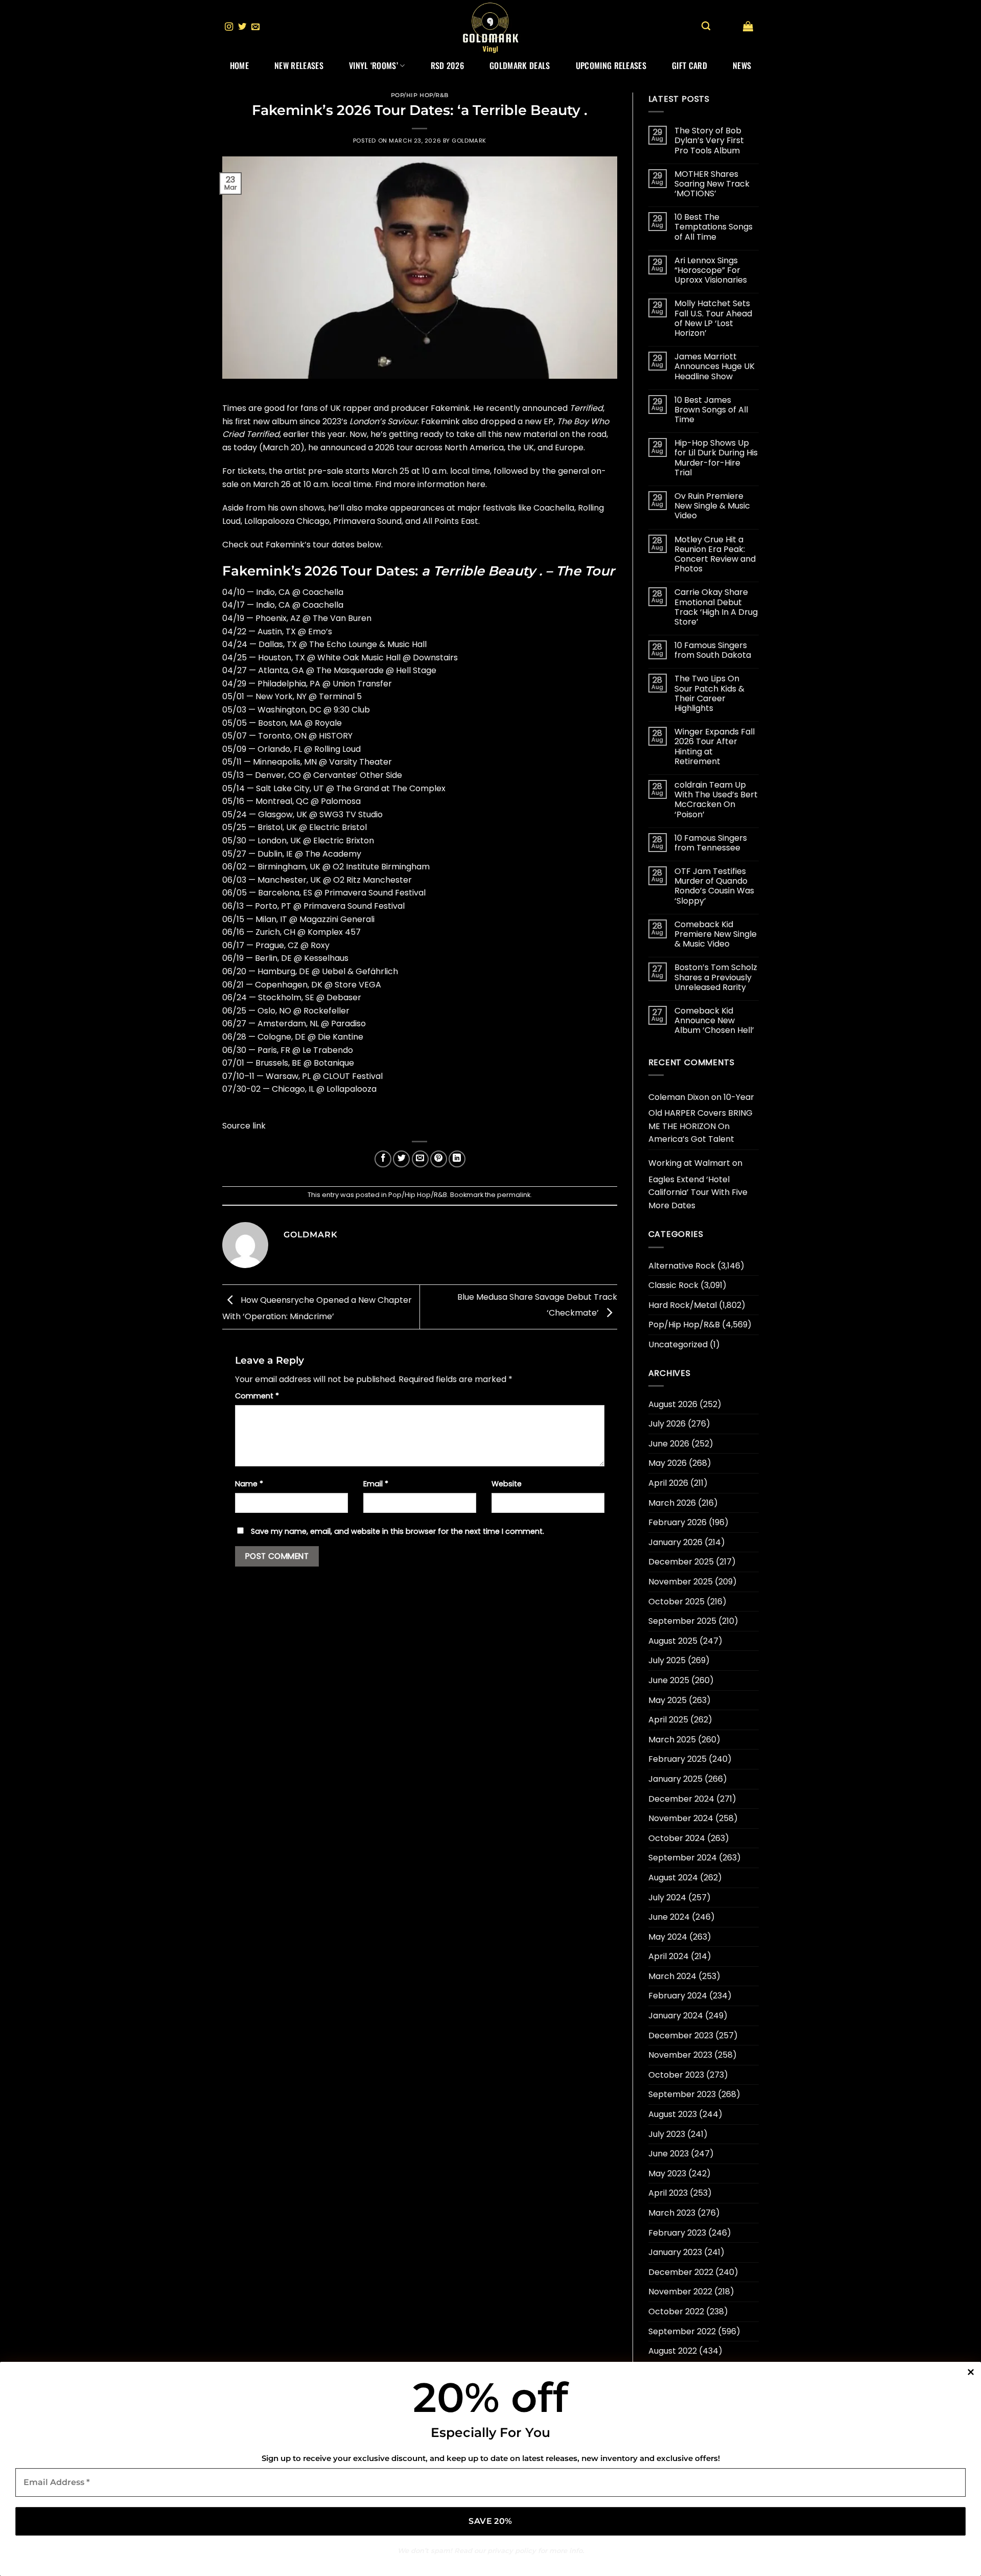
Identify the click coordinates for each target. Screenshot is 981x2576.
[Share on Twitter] (401, 1159)
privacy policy (512, 2550)
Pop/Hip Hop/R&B (420, 95)
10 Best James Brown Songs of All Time (711, 410)
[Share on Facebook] (383, 1159)
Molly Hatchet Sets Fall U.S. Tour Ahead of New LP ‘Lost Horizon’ (713, 318)
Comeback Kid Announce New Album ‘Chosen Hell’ (714, 1021)
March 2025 (672, 1740)
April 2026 (668, 1483)
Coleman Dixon (679, 1097)
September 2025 (682, 1621)
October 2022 (676, 2311)
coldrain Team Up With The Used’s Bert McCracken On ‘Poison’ (716, 800)
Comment (257, 1396)
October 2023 (676, 2075)
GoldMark (469, 141)
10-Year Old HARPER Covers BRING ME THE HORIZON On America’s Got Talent (701, 1118)
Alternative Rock (682, 1266)
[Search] (706, 26)
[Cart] (748, 26)
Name (249, 1484)
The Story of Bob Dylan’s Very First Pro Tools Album (709, 141)
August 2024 (673, 1878)
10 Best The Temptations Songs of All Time (714, 227)
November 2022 (680, 2292)
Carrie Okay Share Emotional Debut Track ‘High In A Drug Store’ (716, 607)
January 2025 (675, 1779)
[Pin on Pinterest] (439, 1159)
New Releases (299, 65)
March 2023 (672, 2213)
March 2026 (672, 1503)
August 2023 (673, 2114)
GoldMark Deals (520, 65)
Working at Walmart (689, 1163)
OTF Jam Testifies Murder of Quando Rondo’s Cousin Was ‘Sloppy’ (714, 886)
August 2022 (673, 2351)
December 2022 (681, 2272)
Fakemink (450, 408)
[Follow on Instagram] (229, 27)
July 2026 (667, 1424)
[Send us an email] (255, 27)
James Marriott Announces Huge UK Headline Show (715, 366)
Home (239, 65)
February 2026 (678, 1522)
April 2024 (669, 1956)
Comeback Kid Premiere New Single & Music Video (716, 934)
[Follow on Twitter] (242, 27)
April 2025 (668, 1720)
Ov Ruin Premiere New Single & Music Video (712, 506)
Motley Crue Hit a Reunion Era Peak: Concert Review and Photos (715, 554)
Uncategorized (678, 1344)
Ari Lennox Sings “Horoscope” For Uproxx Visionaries (711, 270)
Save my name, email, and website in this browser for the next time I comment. (398, 1531)
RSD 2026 (448, 65)
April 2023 (668, 2193)
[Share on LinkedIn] (457, 1159)
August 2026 (673, 1404)
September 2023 (682, 2094)
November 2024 (681, 1818)
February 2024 (678, 1996)
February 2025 (678, 1759)
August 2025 (673, 1641)
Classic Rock (673, 1285)
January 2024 (676, 2016)
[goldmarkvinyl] (491, 27)
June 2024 (669, 1917)
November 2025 (681, 1582)
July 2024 (667, 1897)
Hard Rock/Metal (683, 1305)
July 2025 (667, 1660)
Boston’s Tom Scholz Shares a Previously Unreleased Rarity (716, 977)
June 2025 (669, 1680)
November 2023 (680, 2055)
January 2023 (675, 2252)
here (476, 484)
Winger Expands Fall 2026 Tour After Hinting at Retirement (715, 746)
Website (507, 1484)
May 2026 (668, 1463)
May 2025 (668, 1700)
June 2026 (669, 1444)
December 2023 (681, 2035)
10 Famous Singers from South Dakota (713, 650)
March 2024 (672, 1976)
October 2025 (676, 1602)
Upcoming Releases (611, 65)
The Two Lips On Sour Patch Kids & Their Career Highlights (709, 693)
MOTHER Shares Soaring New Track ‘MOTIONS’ (712, 184)
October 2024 (677, 1838)
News (742, 65)
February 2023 (677, 2233)
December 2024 (681, 1799)
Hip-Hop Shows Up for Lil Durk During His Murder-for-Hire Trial (716, 458)
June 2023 (669, 2154)
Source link (244, 1126)
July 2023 (667, 2134)
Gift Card (690, 65)
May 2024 (668, 1937)
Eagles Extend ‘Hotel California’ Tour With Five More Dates (698, 1192)
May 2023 (667, 2173)
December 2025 (681, 1562)
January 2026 (675, 1542)
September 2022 (682, 2331)
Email (376, 1484)
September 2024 (683, 1858)
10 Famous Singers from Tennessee (711, 843)
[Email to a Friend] (420, 1159)
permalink (514, 1195)
